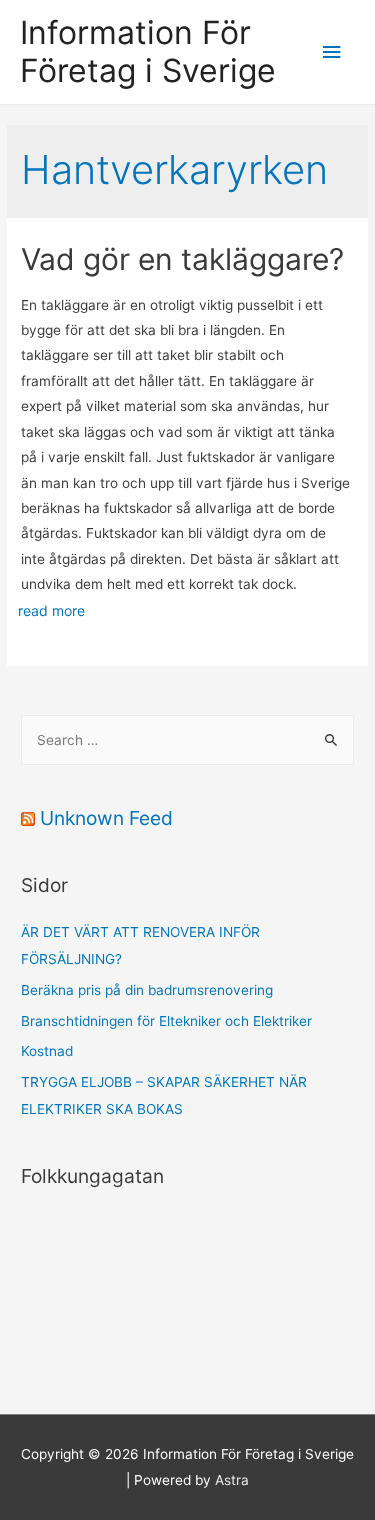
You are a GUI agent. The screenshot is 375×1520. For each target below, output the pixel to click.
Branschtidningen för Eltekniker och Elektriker (166, 1021)
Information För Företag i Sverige (148, 51)
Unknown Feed (106, 818)
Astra (232, 1480)
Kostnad (47, 1051)
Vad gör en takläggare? (186, 259)
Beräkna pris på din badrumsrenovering (147, 990)
